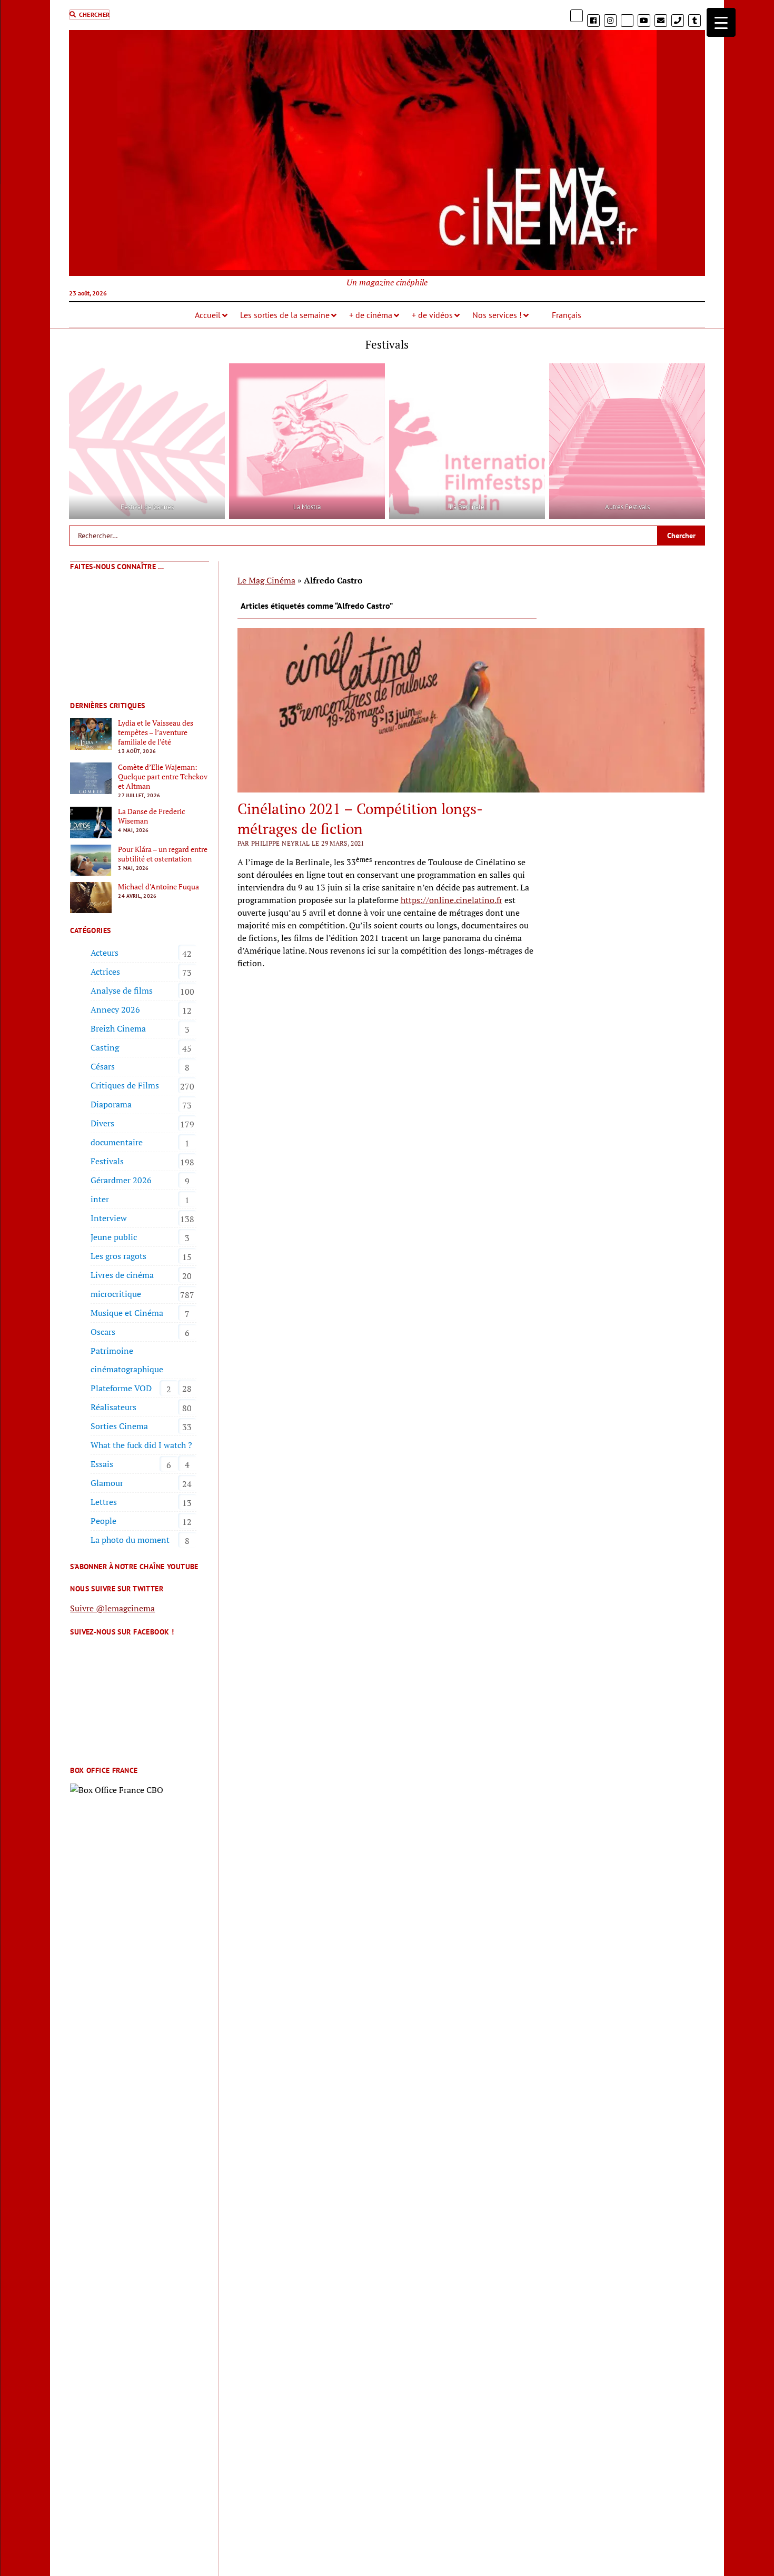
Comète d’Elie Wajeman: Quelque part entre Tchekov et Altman (163, 777)
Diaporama (111, 1104)
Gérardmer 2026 (121, 1180)
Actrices (105, 972)
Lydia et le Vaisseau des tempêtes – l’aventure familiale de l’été (156, 732)
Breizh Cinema (118, 1028)
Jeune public (114, 1237)
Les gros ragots (118, 1256)
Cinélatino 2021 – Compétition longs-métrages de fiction (360, 819)
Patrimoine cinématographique (127, 1360)
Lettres (104, 1502)
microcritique (116, 1294)
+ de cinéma (371, 315)
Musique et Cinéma (127, 1313)
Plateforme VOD (121, 1388)
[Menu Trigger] (721, 22)
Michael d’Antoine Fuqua (158, 887)
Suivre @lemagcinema (112, 1608)
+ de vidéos (432, 315)
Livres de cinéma (122, 1275)
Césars (103, 1066)
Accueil (208, 315)
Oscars (103, 1332)
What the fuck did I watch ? (141, 1445)
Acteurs (105, 953)
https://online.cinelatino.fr (451, 900)
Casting (105, 1047)
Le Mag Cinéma (266, 580)
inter (100, 1199)
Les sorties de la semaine (285, 315)
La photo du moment (130, 1540)
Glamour (107, 1483)
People (103, 1521)
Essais (102, 1464)
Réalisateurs (113, 1407)
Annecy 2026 (115, 1009)
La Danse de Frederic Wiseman (152, 816)
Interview (109, 1218)
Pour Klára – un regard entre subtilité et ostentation (163, 854)
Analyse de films (122, 990)
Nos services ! (497, 315)
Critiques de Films (125, 1085)
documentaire (117, 1142)
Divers (102, 1123)
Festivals (107, 1161)
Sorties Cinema (119, 1426)
